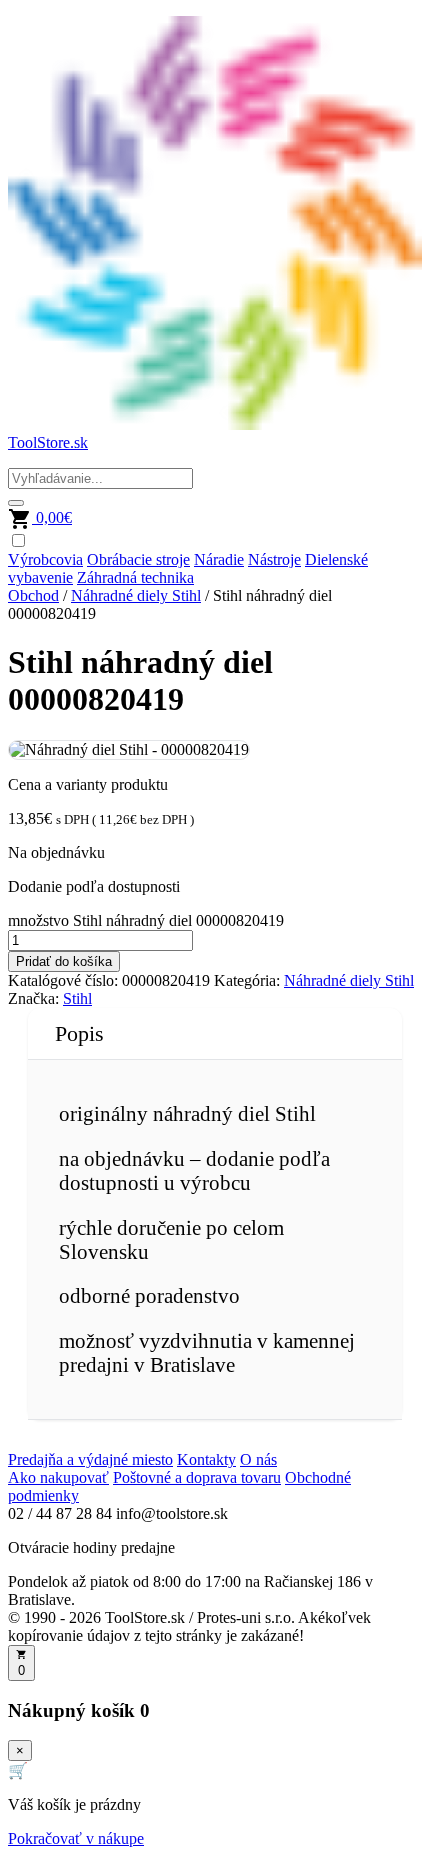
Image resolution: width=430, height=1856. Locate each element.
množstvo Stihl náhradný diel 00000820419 (146, 920)
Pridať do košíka (64, 961)
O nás (258, 1459)
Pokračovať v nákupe (76, 1838)
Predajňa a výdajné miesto (90, 1459)
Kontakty (206, 1459)
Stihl (77, 998)
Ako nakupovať (58, 1477)
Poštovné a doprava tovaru (197, 1477)
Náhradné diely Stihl (136, 595)
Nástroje (274, 559)
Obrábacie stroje (138, 559)
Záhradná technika (135, 577)
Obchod (33, 595)
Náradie (219, 559)
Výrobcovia (45, 559)
